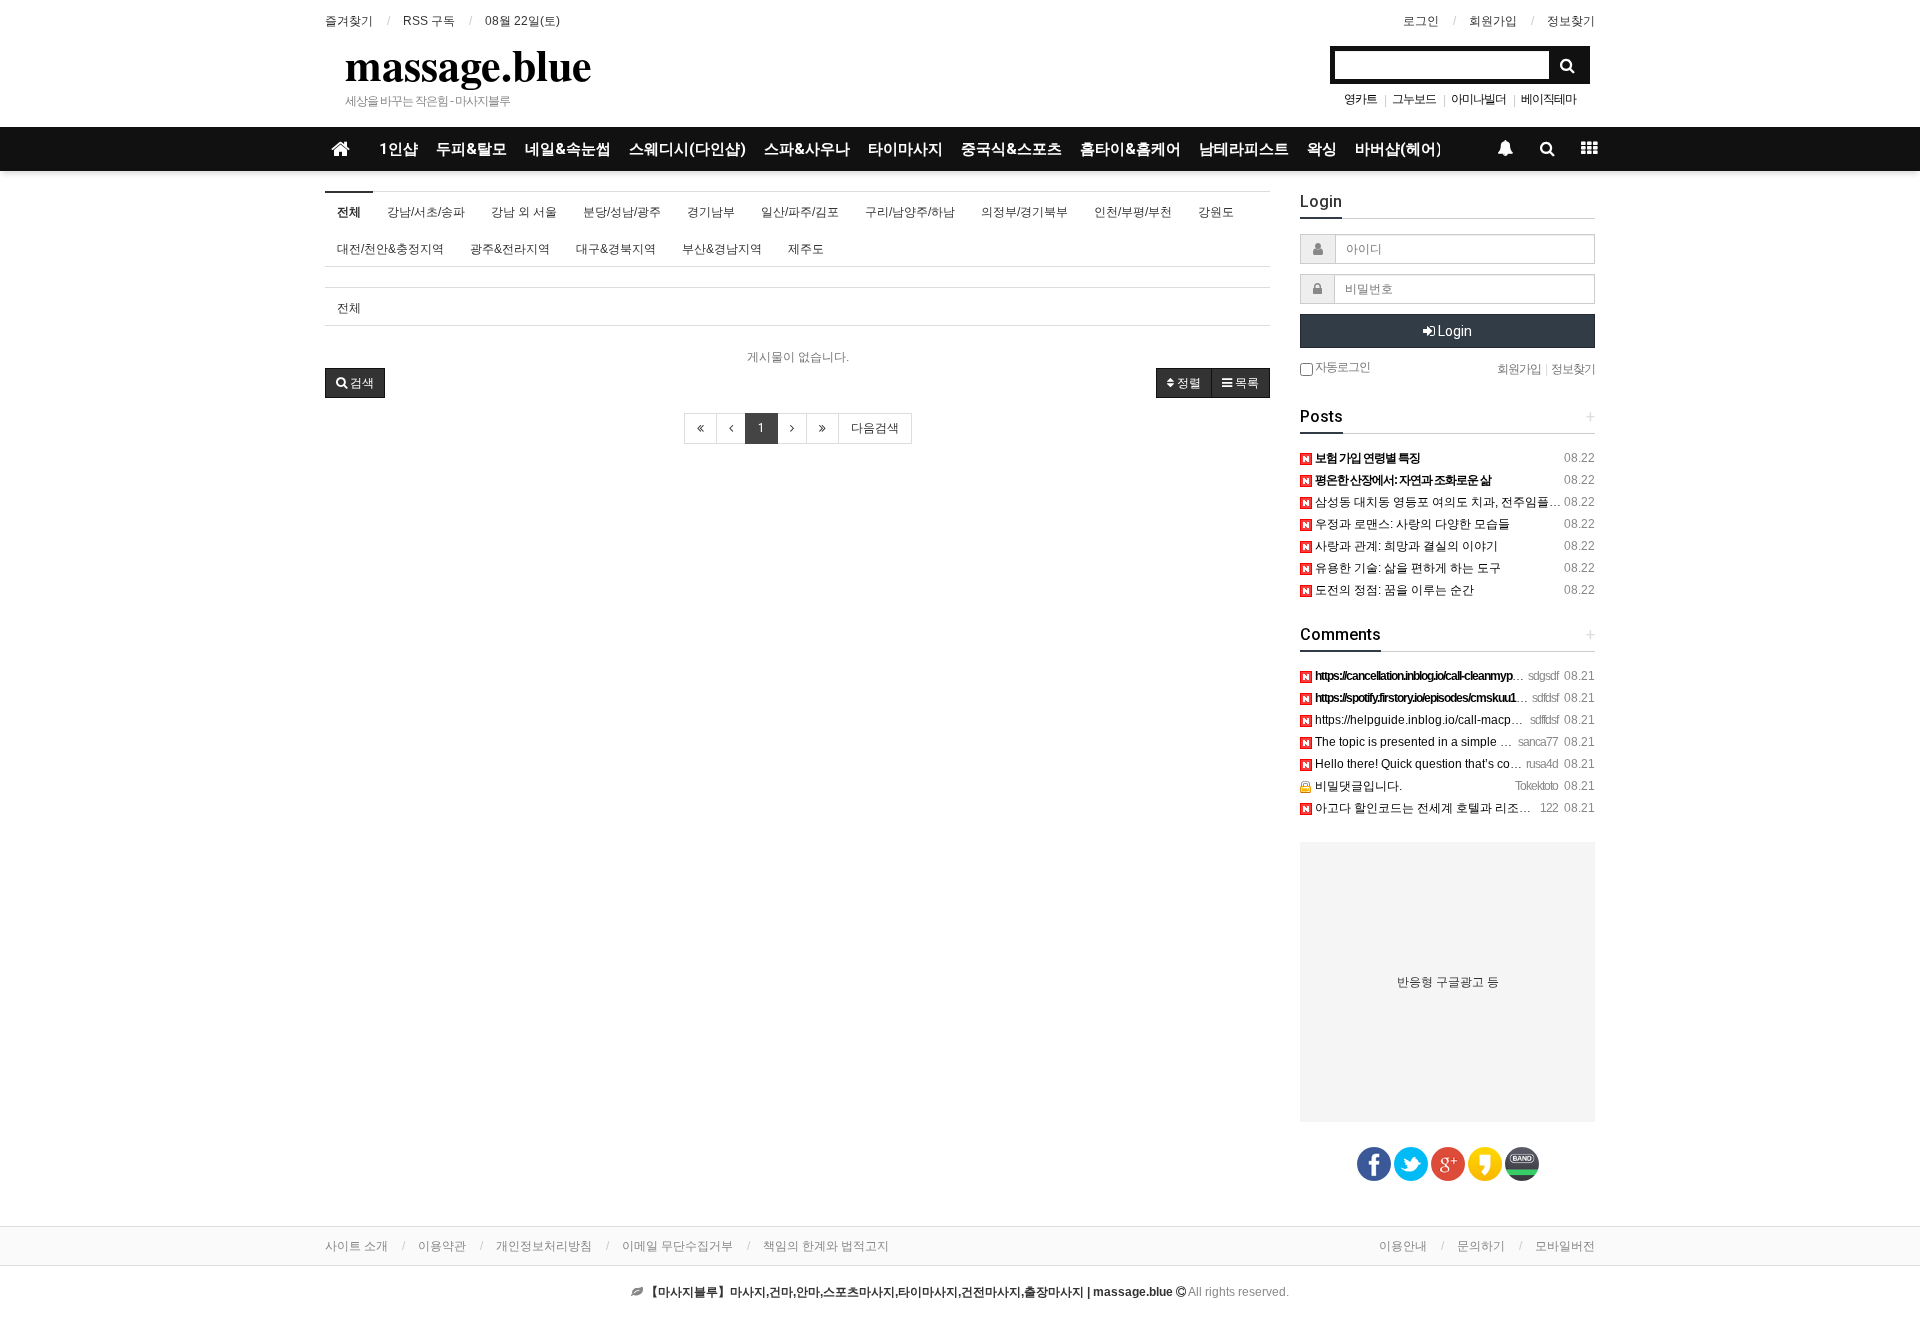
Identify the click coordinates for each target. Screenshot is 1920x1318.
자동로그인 (1341, 367)
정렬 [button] (1187, 383)
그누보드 (1414, 99)
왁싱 (1322, 149)
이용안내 (1403, 1246)
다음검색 (875, 428)
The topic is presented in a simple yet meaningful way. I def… (1478, 742)
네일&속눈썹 (568, 149)
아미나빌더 (1478, 99)
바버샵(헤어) (1398, 149)
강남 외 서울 (524, 212)
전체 (349, 212)
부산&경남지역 (722, 249)
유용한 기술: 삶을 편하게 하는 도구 (1406, 568)
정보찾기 (1571, 21)
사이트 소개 (356, 1246)
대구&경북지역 (616, 249)
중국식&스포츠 (1011, 149)
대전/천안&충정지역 (390, 249)
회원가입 (1493, 21)
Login (1453, 331)
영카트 (1360, 99)
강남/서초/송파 (426, 212)
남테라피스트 (1244, 149)
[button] (355, 383)
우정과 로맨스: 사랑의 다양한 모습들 (1411, 524)
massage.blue (468, 64)
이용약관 (442, 1246)
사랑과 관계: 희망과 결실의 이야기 (1405, 546)
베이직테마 (1548, 99)
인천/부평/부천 (1133, 212)
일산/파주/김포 (800, 212)
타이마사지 (905, 149)
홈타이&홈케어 (1130, 149)
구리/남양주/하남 (910, 212)
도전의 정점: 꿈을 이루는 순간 (1393, 590)
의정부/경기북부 (1024, 212)
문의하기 (1481, 1246)
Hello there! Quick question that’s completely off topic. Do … (1475, 764)
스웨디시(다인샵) (687, 149)
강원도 (1216, 212)
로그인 (1421, 21)
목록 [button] (1245, 383)
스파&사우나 (807, 149)
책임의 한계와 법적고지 (826, 1246)
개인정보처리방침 (544, 1246)
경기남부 (711, 212)
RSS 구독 (429, 21)
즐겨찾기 (349, 21)
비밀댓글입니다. (1357, 786)
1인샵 (398, 149)
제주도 (806, 249)
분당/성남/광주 (622, 212)
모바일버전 (1565, 1246)
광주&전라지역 (510, 249)
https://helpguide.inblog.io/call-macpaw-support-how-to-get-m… (1486, 720)
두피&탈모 (471, 149)
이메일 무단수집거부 (677, 1246)
